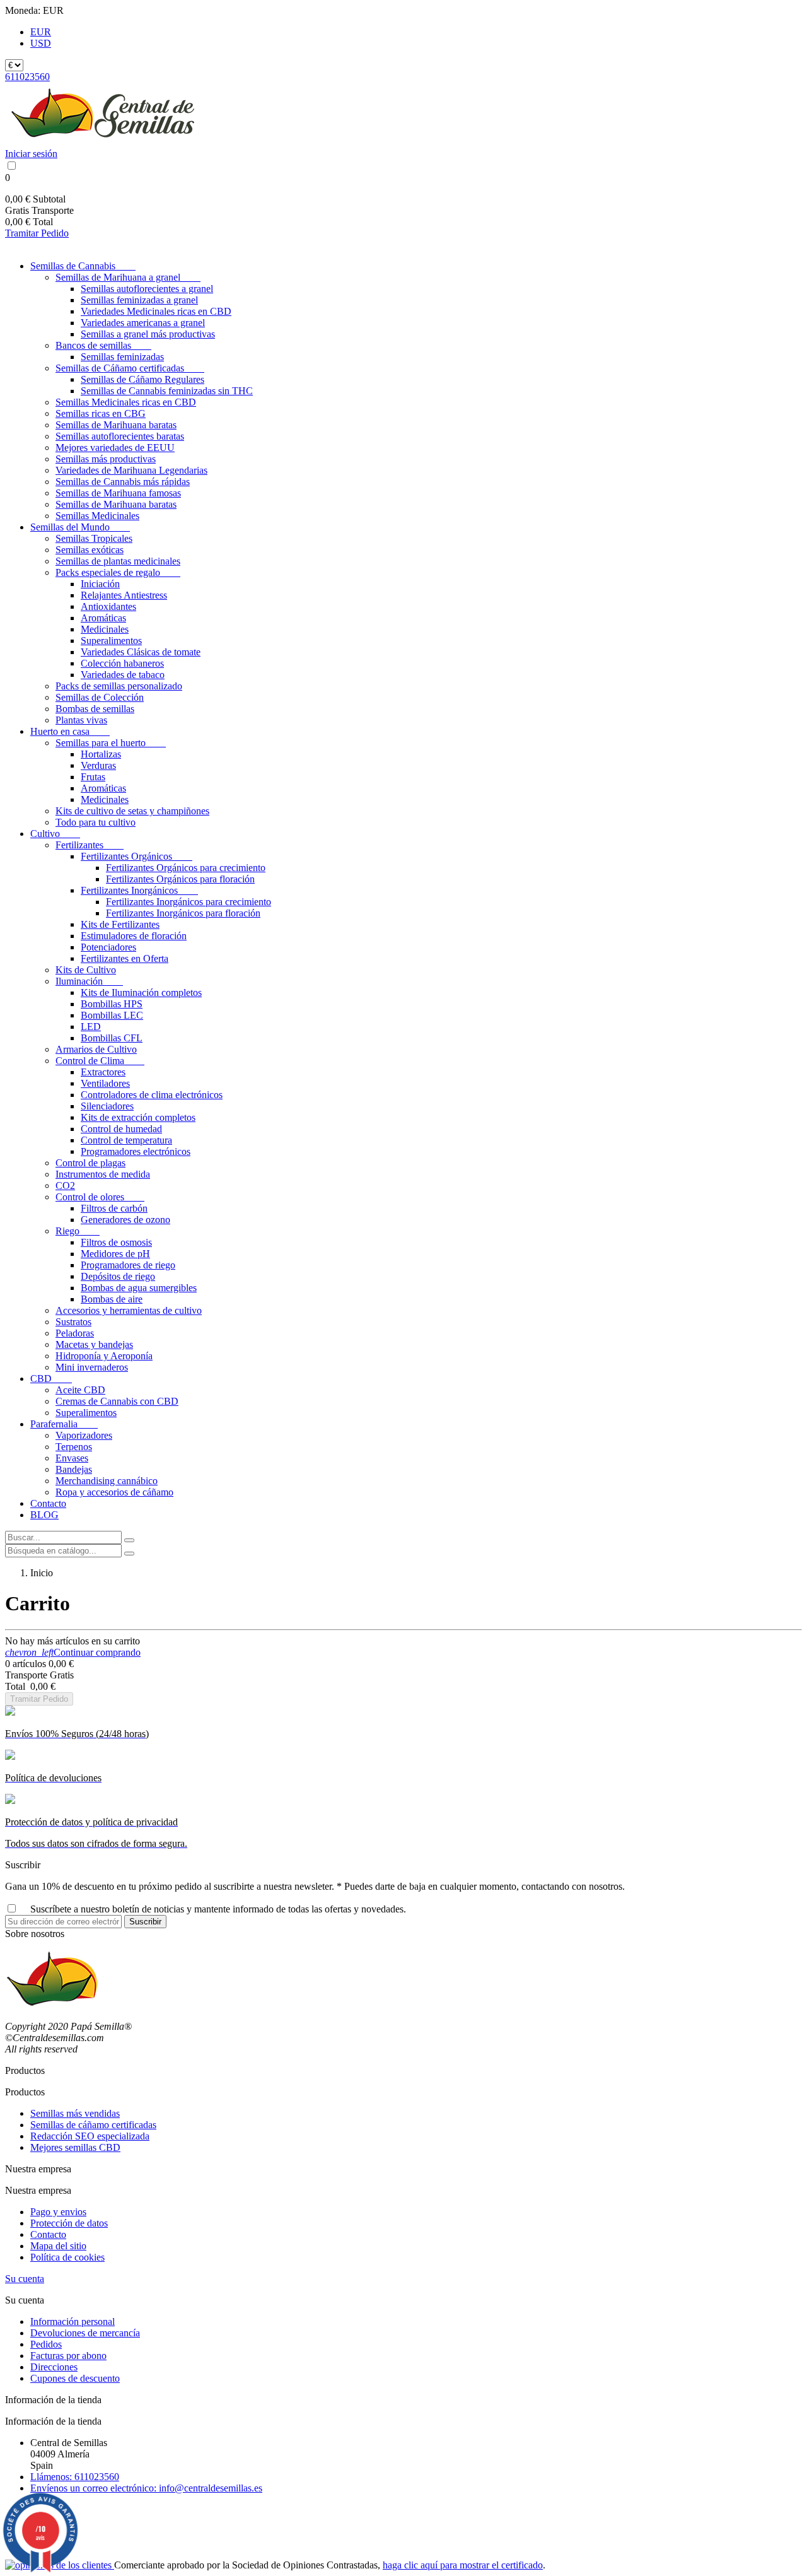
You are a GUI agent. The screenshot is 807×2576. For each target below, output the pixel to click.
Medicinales (105, 629)
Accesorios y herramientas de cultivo (129, 1310)
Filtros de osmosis (116, 1242)
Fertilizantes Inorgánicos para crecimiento (189, 902)
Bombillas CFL (112, 1038)
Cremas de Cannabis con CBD (117, 1401)
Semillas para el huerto (111, 743)
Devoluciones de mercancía (85, 2333)
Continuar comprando (73, 1652)
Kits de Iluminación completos (141, 992)
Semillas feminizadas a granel (139, 300)
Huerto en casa (70, 731)
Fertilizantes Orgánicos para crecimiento (186, 868)
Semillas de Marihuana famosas (118, 493)
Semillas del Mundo (80, 527)
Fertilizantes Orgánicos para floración (180, 879)
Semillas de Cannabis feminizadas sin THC (167, 391)
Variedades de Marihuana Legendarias (131, 470)
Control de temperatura (126, 1140)
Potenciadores (108, 947)
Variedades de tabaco (123, 675)
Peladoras (75, 1333)
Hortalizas (101, 754)
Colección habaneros (122, 663)
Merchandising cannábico (107, 1481)
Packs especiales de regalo (118, 572)
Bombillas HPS (112, 1004)
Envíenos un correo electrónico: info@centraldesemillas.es (146, 2488)
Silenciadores (107, 1106)
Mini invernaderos (92, 1367)
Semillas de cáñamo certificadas (93, 2125)
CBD (51, 1379)
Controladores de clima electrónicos (152, 1095)
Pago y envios (58, 2212)
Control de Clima (100, 1061)
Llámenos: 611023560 (75, 2477)
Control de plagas (90, 1163)
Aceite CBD (80, 1390)
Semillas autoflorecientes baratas (120, 436)
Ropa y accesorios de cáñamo (114, 1492)
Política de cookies (67, 2257)
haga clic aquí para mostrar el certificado (463, 2565)
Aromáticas (103, 618)
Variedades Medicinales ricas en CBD (156, 311)
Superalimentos (111, 641)
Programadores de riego (128, 1265)
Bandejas (74, 1469)
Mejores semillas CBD (75, 2147)
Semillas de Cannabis (83, 266)
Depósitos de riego (118, 1276)
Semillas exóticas (90, 550)
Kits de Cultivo (86, 970)
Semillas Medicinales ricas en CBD (126, 402)
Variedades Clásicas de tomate (141, 652)
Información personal (73, 2321)
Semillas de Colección (100, 697)
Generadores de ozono (125, 1220)
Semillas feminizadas (122, 357)
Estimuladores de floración (134, 936)
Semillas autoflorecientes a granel (147, 289)
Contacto (48, 1503)
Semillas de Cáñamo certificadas (130, 368)
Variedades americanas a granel (143, 323)
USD (41, 43)
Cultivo (55, 834)
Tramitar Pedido (37, 233)
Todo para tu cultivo (96, 822)
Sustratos (73, 1322)
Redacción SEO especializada (90, 2136)
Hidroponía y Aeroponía (104, 1356)
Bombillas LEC (112, 1015)
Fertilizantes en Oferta (125, 958)
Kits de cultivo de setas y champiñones (132, 811)
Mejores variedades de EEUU (115, 448)
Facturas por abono (68, 2356)
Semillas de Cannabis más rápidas (123, 482)
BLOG (44, 1515)
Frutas (93, 777)
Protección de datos (69, 2223)
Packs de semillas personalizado (119, 686)
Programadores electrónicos (136, 1151)
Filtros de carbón (114, 1208)
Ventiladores (105, 1083)
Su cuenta (25, 2279)
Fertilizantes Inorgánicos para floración (183, 913)
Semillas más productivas (106, 459)
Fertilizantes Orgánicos (136, 856)
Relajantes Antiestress (124, 595)
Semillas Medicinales (97, 516)
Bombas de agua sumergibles (139, 1288)
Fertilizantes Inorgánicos (139, 890)
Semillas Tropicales (94, 538)
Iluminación (89, 981)
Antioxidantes (108, 606)
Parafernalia (64, 1424)
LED (91, 1027)
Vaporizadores (84, 1435)
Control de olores (100, 1197)
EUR (41, 32)
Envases (72, 1458)
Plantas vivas (81, 720)
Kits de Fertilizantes (120, 924)
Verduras (98, 765)
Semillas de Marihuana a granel (128, 277)
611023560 (27, 77)
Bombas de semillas (95, 709)
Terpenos (74, 1447)
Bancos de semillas (103, 345)
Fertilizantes (90, 845)
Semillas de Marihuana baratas (116, 425)
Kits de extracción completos (138, 1117)
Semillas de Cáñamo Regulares (142, 379)
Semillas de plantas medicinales (118, 561)
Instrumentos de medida (103, 1174)
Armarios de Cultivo (96, 1049)
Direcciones (54, 2367)
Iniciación (100, 584)
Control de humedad (121, 1129)
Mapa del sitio (58, 2246)
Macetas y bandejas (94, 1344)
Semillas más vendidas (75, 2113)
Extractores (103, 1072)
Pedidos (46, 2344)
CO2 (65, 1186)
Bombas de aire (112, 1299)
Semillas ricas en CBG (101, 413)
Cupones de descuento (75, 2378)
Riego (78, 1231)
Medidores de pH (115, 1254)
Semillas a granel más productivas (148, 334)
